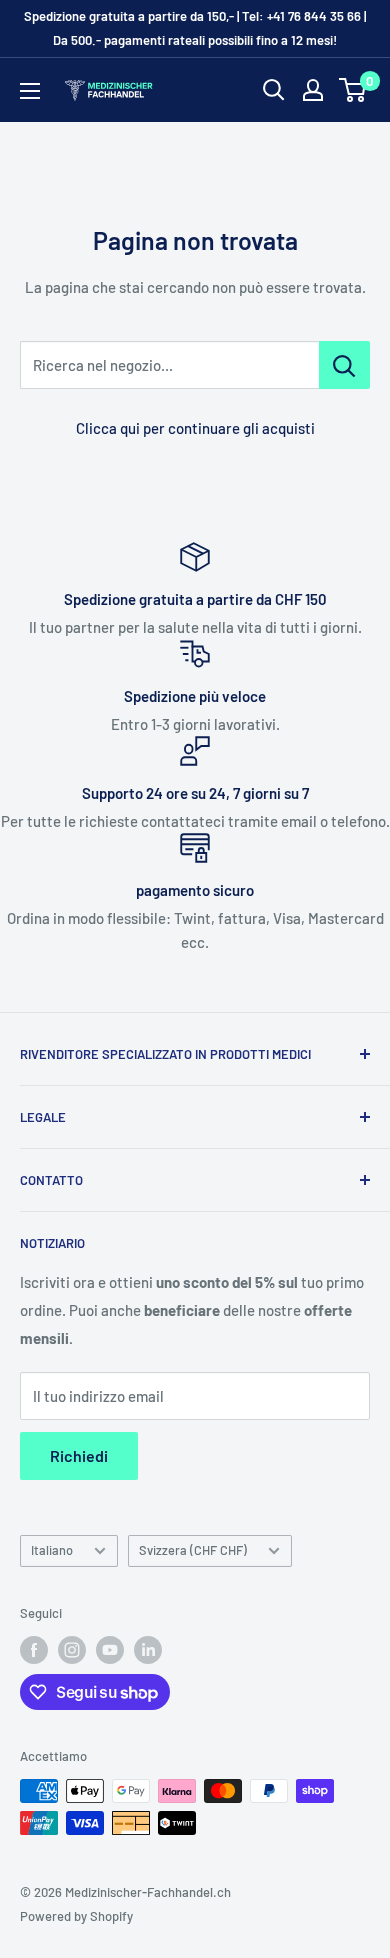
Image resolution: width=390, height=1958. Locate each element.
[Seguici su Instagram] (72, 1650)
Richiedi (79, 1455)
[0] (353, 90)
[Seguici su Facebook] (34, 1650)
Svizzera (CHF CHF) (193, 1550)
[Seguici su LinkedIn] (148, 1650)
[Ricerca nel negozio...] (344, 365)
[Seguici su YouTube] (110, 1650)
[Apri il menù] (30, 91)
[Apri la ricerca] (274, 90)
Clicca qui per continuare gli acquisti (195, 428)
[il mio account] (313, 90)
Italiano (52, 1550)
